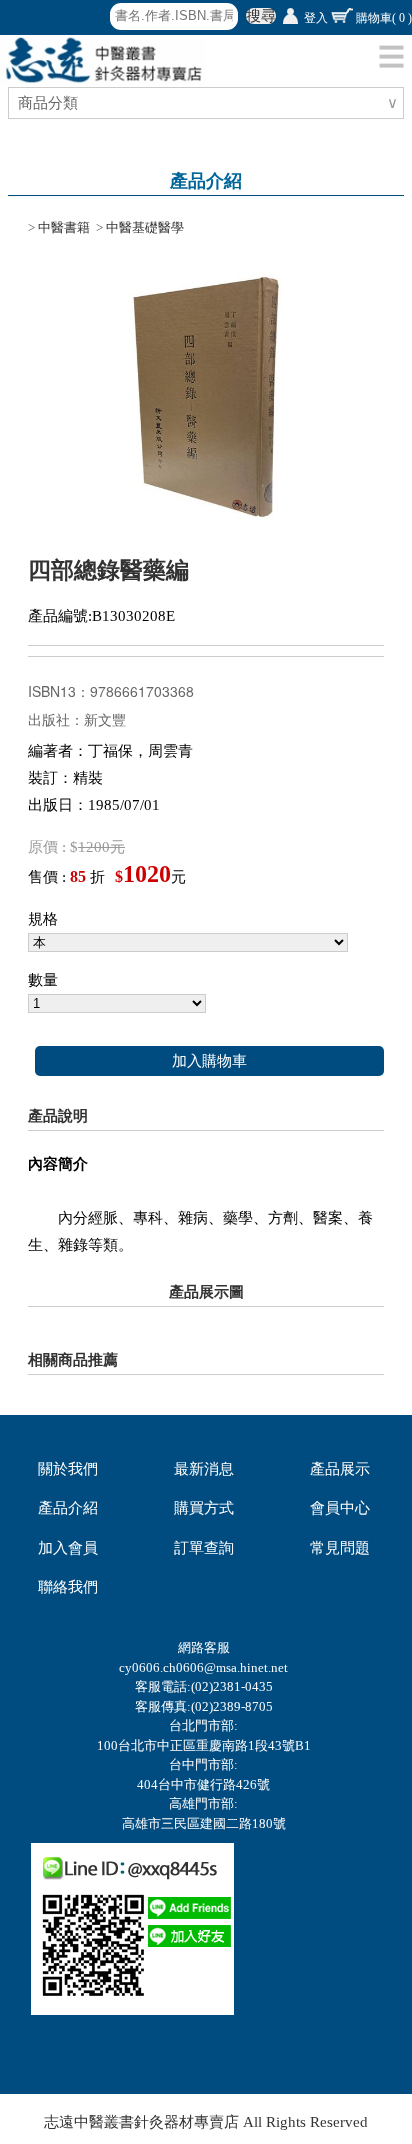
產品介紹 (68, 1508)
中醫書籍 (64, 227)
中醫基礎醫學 (145, 227)
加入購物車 (209, 1061)
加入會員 (68, 1548)
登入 (316, 18)
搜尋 (261, 16)
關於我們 (68, 1469)
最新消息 (204, 1469)
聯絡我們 (68, 1587)
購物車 (384, 18)
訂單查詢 (204, 1548)
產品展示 (340, 1469)
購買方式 (204, 1508)
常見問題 (340, 1548)
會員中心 (340, 1508)
